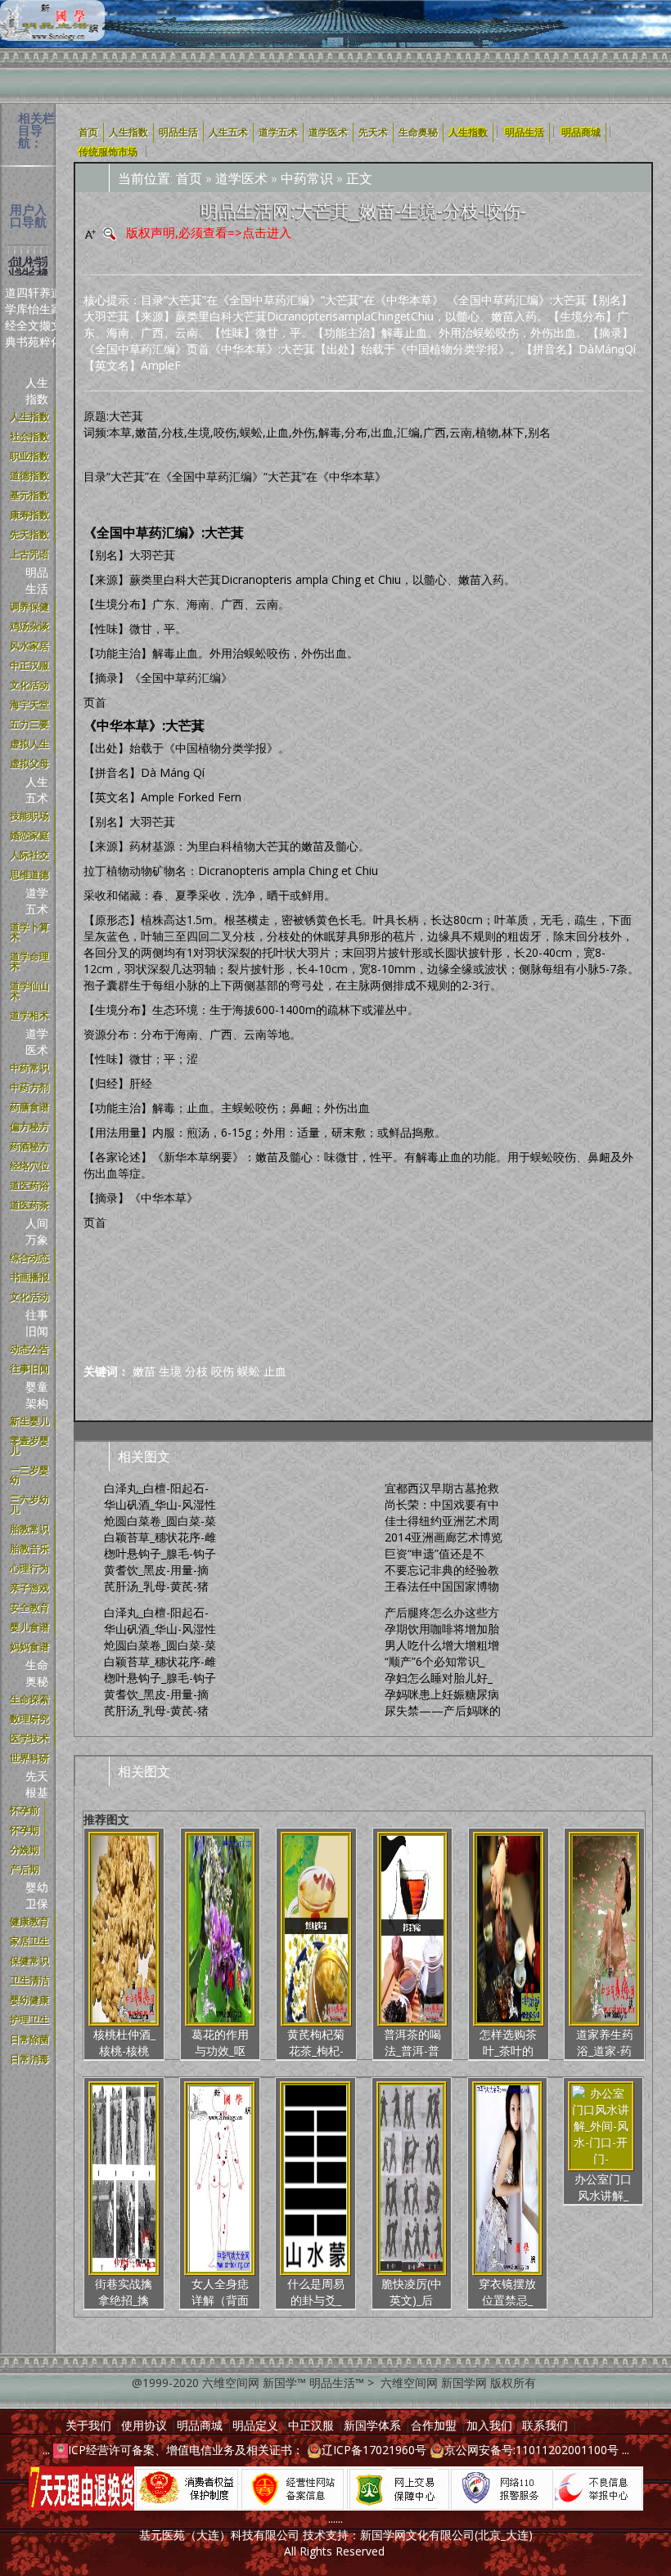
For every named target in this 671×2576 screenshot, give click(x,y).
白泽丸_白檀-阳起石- (156, 1488)
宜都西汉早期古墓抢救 (442, 1488)
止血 (275, 1371)
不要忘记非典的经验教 (442, 1570)
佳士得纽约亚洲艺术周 (442, 1521)
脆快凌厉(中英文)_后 (412, 2292)
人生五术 (37, 790)
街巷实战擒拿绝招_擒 (124, 2292)
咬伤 (223, 1371)
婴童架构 (37, 1395)
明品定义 (255, 2425)
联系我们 (545, 2425)
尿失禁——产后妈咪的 (443, 1710)
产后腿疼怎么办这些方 (442, 1612)
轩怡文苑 (34, 317)
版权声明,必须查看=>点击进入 (209, 232)
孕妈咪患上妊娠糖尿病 (442, 1694)
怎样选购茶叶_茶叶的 (508, 2042)
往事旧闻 (37, 1323)
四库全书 (22, 317)
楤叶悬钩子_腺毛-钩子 (160, 1553)
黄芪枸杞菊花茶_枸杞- (316, 2042)
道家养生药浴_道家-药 (605, 2042)
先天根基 (37, 1784)
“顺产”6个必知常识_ (435, 1661)
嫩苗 (144, 1371)
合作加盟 (434, 2425)
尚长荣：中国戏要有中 (442, 1504)
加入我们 (489, 2425)
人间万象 (37, 1231)
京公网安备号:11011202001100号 (531, 2450)
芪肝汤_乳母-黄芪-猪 (156, 1586)
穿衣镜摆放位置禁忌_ (507, 2292)
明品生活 (37, 580)
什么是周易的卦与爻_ (316, 2292)
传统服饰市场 (108, 152)
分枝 (196, 1371)
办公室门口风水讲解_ (603, 2187)
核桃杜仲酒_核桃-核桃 (124, 2042)
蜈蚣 (249, 1371)
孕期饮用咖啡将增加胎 (442, 1629)
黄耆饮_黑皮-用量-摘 (156, 1570)
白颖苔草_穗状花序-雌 (160, 1537)
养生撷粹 (45, 317)
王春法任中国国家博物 (442, 1586)
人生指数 (37, 390)
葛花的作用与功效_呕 (220, 2042)
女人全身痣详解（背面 (220, 2292)
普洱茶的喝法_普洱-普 (412, 2042)
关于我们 (88, 2425)
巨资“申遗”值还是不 (435, 1553)
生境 (170, 1371)
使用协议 (144, 2425)
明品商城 (581, 132)
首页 (189, 178)
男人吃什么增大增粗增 (442, 1645)
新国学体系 (372, 2425)
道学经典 (11, 317)
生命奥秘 (37, 1673)
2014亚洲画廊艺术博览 (444, 1537)
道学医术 (37, 1041)
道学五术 (37, 901)
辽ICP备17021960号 (374, 2450)
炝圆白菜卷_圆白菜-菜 (160, 1521)
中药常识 (307, 178)
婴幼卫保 (37, 1895)
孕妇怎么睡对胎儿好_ (439, 1678)
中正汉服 (311, 2425)
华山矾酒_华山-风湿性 (160, 1504)
